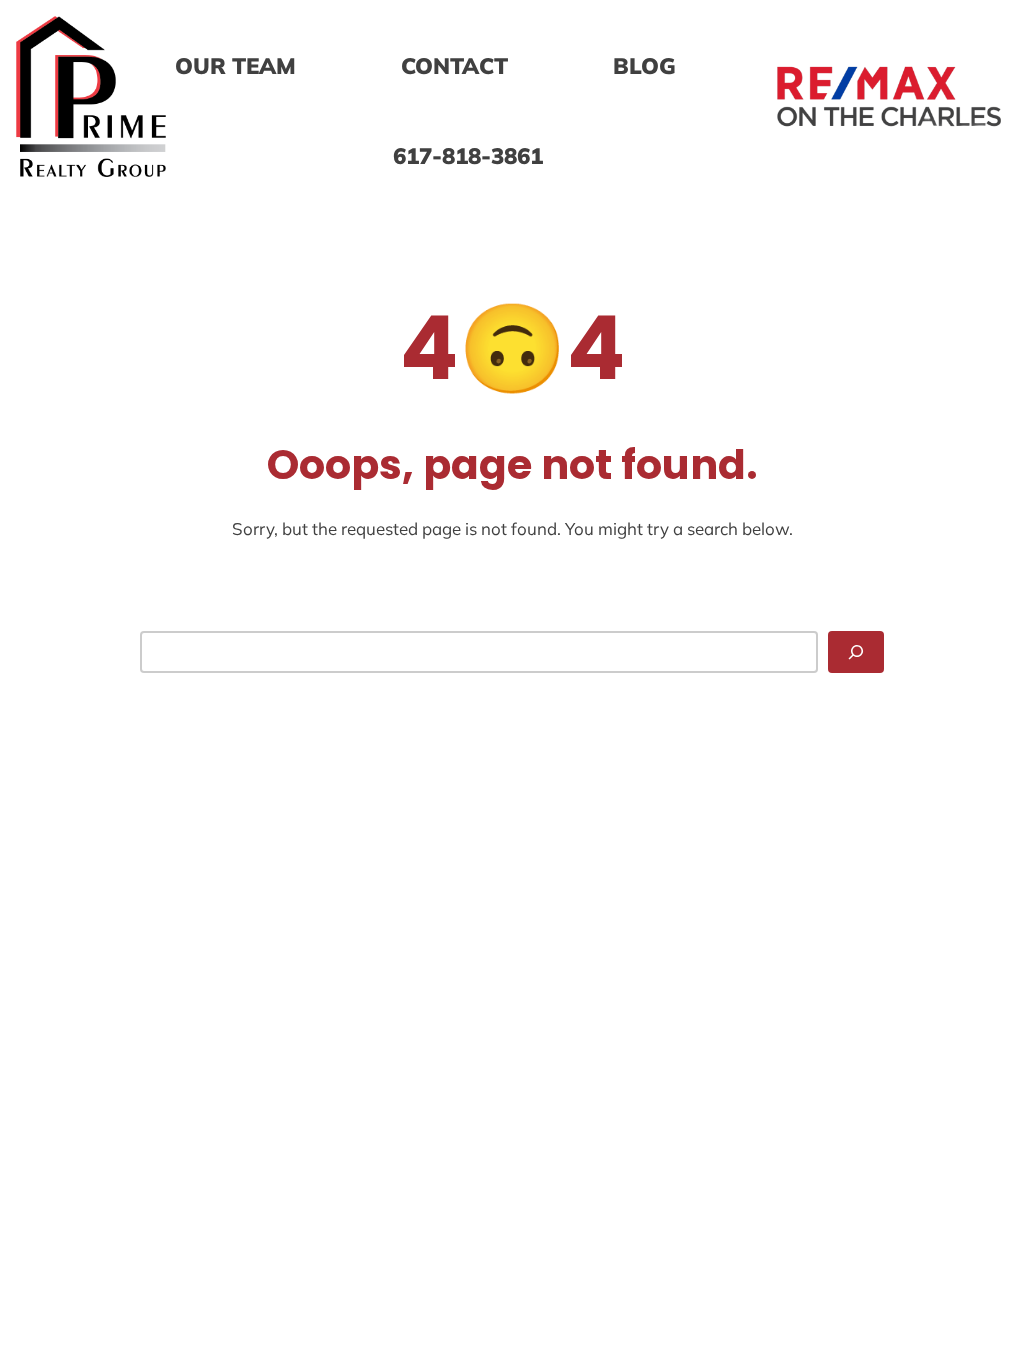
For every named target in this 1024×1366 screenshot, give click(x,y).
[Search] (856, 652)
